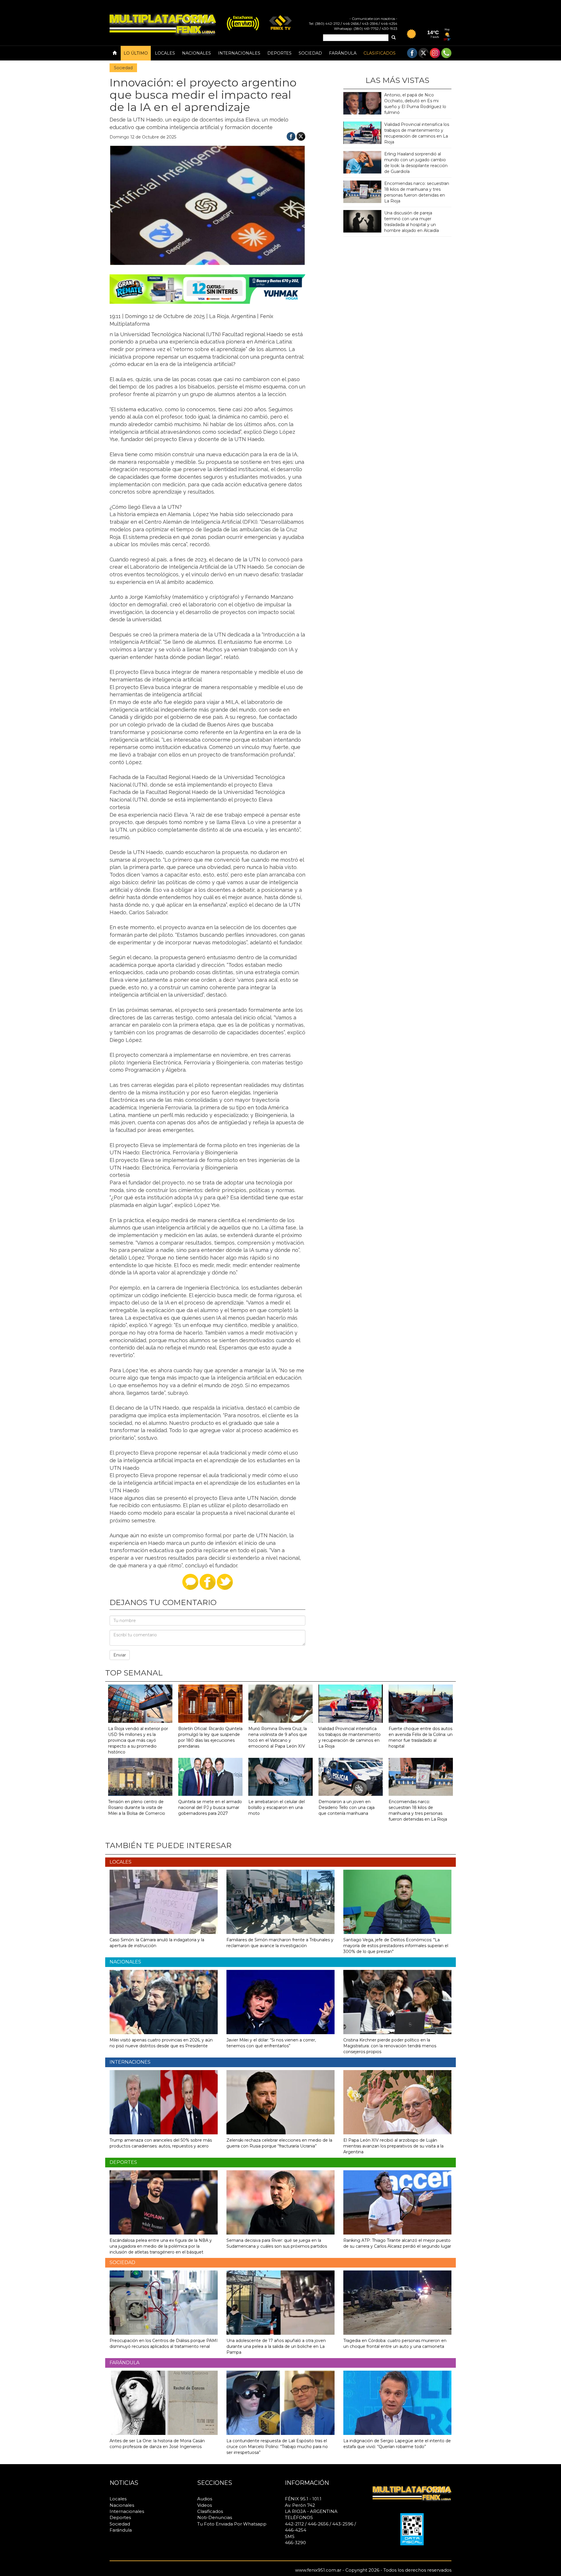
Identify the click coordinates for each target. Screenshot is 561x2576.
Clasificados (380, 53)
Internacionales (239, 53)
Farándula (343, 53)
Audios (205, 2499)
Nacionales (196, 53)
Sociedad (310, 53)
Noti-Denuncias (215, 2517)
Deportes (279, 53)
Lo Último (136, 53)
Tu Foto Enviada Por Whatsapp (232, 2524)
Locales (165, 53)
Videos (205, 2505)
